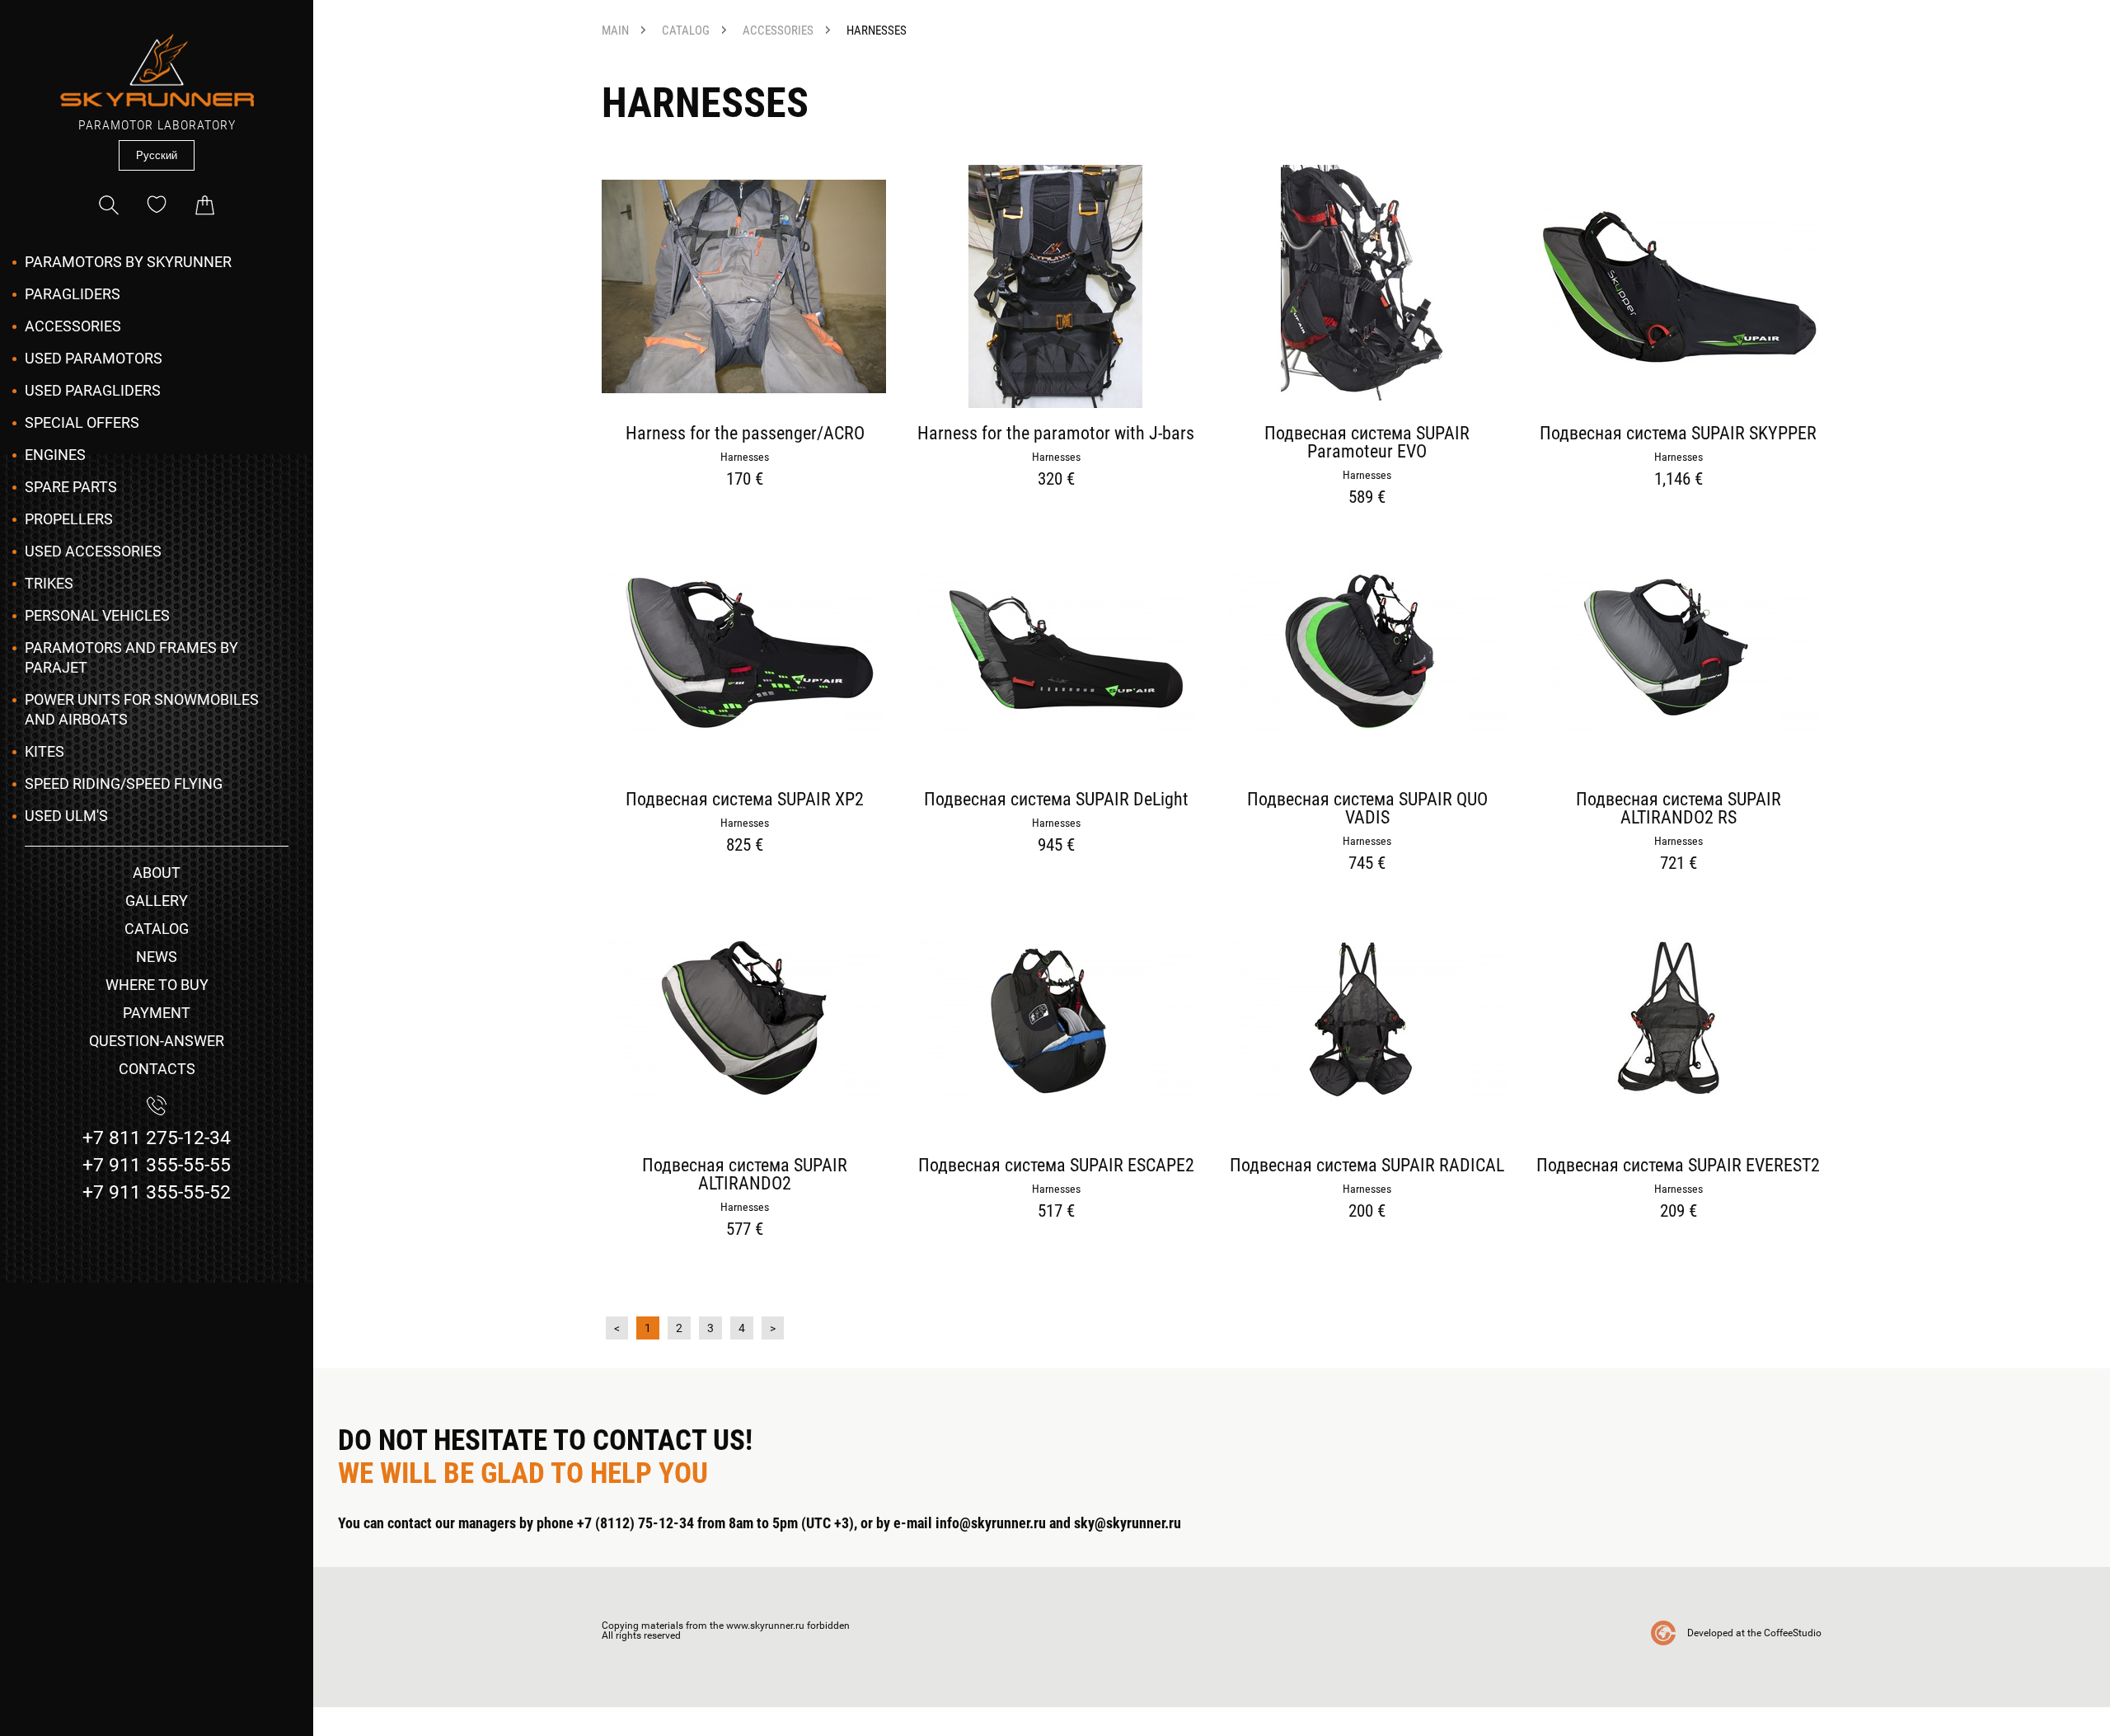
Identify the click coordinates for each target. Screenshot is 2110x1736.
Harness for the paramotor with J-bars (1056, 434)
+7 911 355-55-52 (157, 1192)
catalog (157, 929)
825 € (745, 845)
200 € (1367, 1211)
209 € (1679, 1211)
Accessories (73, 326)
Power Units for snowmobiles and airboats (142, 709)
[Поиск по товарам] (109, 205)
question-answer (157, 1041)
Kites (45, 751)
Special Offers (82, 422)
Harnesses (877, 31)
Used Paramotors (94, 358)
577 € (745, 1229)
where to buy (157, 985)
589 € (1367, 497)
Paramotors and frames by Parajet (131, 657)
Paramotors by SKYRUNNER (128, 262)
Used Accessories (93, 551)
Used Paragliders (93, 390)
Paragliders (73, 294)
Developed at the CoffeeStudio (1754, 1633)
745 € (1367, 863)
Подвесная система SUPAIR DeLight (1056, 800)
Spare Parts (71, 487)
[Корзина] (204, 205)
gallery (157, 901)
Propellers (69, 519)
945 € (1056, 845)
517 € (1056, 1211)
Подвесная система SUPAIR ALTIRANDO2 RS (1679, 809)
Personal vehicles (97, 615)
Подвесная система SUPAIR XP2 (745, 800)
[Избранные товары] (157, 205)
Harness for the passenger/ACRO (745, 434)
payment (157, 1013)
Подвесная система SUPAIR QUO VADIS (1367, 809)
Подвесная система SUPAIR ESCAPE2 (1056, 1166)
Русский (157, 155)
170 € (745, 479)
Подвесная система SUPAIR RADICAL (1367, 1166)
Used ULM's (66, 816)
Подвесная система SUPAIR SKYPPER (1678, 434)
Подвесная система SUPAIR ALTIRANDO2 (745, 1175)
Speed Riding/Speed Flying (124, 784)
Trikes (49, 583)
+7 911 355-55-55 (157, 1165)
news (157, 957)
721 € (1679, 863)
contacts (157, 1069)
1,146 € (1679, 479)
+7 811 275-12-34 (157, 1138)
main (615, 31)
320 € (1056, 479)
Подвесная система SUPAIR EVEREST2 (1678, 1166)
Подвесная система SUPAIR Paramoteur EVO (1367, 443)
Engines (55, 455)
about (157, 873)
